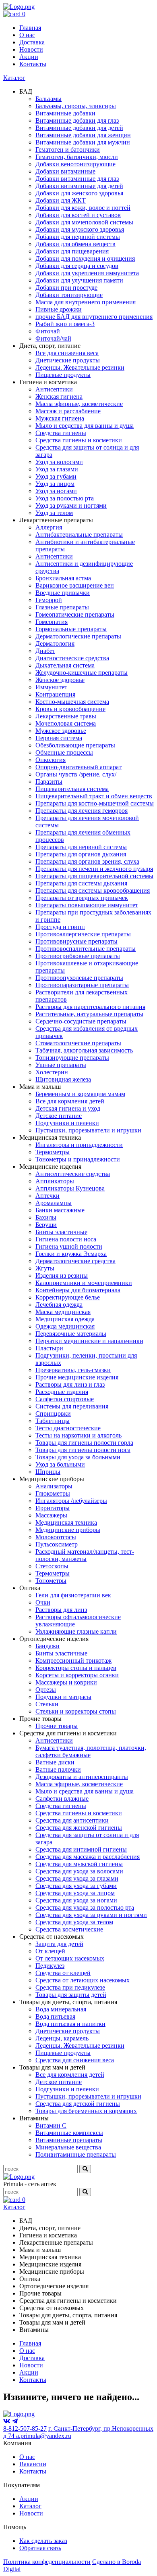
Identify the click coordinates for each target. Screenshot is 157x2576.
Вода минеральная (61, 2009)
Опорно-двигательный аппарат (78, 767)
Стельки (47, 1704)
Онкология (51, 760)
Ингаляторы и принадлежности (79, 1145)
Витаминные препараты (69, 2140)
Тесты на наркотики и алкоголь (78, 1435)
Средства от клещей (63, 1973)
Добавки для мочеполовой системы (84, 222)
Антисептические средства (73, 1174)
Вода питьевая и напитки (70, 2024)
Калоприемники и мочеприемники (84, 1283)
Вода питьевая (55, 2016)
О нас (27, 35)
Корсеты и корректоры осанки (77, 1675)
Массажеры (51, 1515)
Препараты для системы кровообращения (93, 890)
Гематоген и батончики (68, 150)
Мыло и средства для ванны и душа (85, 426)
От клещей (50, 1951)
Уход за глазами (57, 469)
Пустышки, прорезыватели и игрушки (88, 1130)
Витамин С (51, 2125)
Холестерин (52, 1072)
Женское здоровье (60, 680)
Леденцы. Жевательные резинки (80, 367)
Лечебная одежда (59, 1305)
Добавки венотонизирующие (75, 164)
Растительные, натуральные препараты (89, 1014)
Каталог (14, 78)
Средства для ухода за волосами (79, 1871)
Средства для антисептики (72, 1820)
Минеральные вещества (68, 2147)
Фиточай (48, 331)
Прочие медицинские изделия (77, 1377)
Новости (31, 49)
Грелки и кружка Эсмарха (71, 1254)
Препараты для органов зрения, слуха (87, 861)
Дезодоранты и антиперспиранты (82, 1777)
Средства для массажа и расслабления (88, 1857)
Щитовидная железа (63, 1079)
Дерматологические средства (75, 1261)
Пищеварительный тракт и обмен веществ (94, 796)
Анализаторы (54, 1486)
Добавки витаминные (65, 171)
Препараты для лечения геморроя (82, 811)
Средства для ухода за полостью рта (85, 1907)
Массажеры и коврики (66, 1682)
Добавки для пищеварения (72, 251)
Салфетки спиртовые (65, 1399)
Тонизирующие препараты (72, 1058)
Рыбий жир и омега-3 (65, 324)
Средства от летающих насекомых (83, 1980)
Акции (29, 57)
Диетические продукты (68, 360)
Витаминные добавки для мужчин (83, 142)
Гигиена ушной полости (69, 1246)
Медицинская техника (66, 1522)
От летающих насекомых (70, 1958)
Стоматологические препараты (78, 1043)
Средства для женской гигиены (79, 1828)
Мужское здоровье (61, 731)
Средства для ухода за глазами (77, 1878)
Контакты (33, 64)
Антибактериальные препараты (79, 535)
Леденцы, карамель (62, 2038)
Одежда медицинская (65, 1326)
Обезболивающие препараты (75, 745)
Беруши (46, 1225)
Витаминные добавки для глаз (77, 120)
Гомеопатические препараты (75, 614)
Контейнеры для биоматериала (78, 1290)
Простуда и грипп (60, 927)
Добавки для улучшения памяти (79, 280)
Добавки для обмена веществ (75, 244)
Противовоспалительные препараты (86, 949)
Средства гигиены (61, 433)
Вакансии (33, 2464)
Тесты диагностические (68, 1428)
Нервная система (59, 738)
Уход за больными (60, 1464)
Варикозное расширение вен (75, 585)
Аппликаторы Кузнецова (70, 1188)
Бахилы (46, 1217)
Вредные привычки (63, 593)
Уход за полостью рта (65, 498)
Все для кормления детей (70, 1101)
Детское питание (59, 1116)
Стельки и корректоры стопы (76, 1711)
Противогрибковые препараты (78, 956)
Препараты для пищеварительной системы (94, 876)
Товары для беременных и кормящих (86, 2111)
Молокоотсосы (56, 1537)
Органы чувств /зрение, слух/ (76, 774)
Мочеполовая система (66, 723)
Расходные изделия (62, 1392)
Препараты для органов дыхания (81, 854)
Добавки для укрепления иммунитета (87, 273)
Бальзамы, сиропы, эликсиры (76, 106)
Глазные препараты (62, 607)
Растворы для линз (61, 1610)
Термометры (53, 1152)
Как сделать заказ (43, 2541)
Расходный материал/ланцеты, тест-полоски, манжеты (85, 1555)
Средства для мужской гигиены (79, 1864)
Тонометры (51, 1581)
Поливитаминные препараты (76, 2154)
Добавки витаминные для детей (79, 186)
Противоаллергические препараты (83, 934)
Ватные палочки (58, 1769)
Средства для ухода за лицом (75, 1893)
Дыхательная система (65, 665)
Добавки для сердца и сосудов (77, 266)
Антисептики (54, 389)
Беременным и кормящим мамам (80, 1094)
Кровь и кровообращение (70, 709)
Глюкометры (53, 1493)
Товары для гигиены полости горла (84, 1443)
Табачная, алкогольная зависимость (84, 1050)
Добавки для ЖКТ (61, 200)
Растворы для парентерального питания (90, 1007)
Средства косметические (69, 1929)
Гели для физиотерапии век (73, 1595)
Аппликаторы (55, 1181)
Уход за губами (56, 476)
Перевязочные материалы (71, 1334)
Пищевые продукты (63, 375)
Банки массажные (60, 1210)
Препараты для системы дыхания (81, 883)
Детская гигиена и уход (68, 1108)
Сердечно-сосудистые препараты (81, 1021)
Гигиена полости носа (66, 1239)
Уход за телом (54, 513)
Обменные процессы (64, 752)
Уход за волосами (59, 462)
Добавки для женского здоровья (79, 193)
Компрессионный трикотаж (73, 1660)
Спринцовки (53, 1414)
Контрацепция (55, 694)
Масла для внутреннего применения (86, 302)
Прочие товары (57, 1726)
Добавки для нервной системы (78, 237)
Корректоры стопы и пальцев (76, 1668)
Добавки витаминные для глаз (77, 179)
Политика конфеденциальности (47, 2562)
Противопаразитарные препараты (82, 985)
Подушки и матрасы (63, 1697)
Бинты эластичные (61, 1232)
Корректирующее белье (68, 1297)
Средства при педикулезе (70, 1987)
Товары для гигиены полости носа (83, 1450)
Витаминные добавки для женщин (83, 135)
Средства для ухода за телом (74, 1922)
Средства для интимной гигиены (81, 1849)
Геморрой (49, 600)
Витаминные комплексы (69, 2133)
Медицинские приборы (68, 1530)
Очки (43, 1602)
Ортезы (46, 1690)
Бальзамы (49, 99)
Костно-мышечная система (72, 702)
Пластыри (49, 1348)
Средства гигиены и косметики (79, 440)
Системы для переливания (72, 1406)
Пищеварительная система (72, 789)
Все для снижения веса (67, 353)
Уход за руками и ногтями (71, 505)
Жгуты (45, 1268)
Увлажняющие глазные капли (76, 1631)
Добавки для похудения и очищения (85, 258)
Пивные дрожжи (59, 309)
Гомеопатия (52, 622)
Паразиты (49, 782)
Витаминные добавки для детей (79, 128)
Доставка (32, 42)
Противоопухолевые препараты (79, 978)
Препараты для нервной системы (81, 847)
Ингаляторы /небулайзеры (71, 1501)
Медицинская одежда (65, 1319)
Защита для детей (59, 1944)
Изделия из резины (62, 1275)
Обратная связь (40, 2548)
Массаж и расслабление (68, 411)
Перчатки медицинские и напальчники (89, 1341)
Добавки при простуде (66, 288)
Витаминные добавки (65, 113)
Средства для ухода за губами (76, 1886)
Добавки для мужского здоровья (80, 229)
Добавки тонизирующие (69, 295)
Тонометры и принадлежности (78, 1159)
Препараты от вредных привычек (82, 898)
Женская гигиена (59, 397)
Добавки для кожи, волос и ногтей (83, 208)
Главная (30, 28)
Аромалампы (54, 1203)
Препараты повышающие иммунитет (87, 905)
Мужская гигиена (60, 418)
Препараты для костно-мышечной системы (95, 803)
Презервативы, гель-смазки (73, 1370)
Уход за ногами (56, 491)
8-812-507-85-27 (25, 2428)
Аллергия (49, 527)
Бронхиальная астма (63, 578)
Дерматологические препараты (78, 636)
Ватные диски (55, 1762)
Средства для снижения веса (75, 2060)
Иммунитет (51, 687)
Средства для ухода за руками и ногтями (91, 1915)
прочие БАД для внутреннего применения (94, 317)
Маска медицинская (63, 1312)
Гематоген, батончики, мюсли (77, 157)
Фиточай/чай (53, 338)
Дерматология (55, 643)
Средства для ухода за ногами (76, 1900)
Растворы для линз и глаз (70, 1384)
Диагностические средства (72, 658)
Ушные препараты (61, 1065)
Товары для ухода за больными (78, 1457)
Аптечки (48, 1196)
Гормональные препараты (71, 629)
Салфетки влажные (62, 1799)
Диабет (45, 651)
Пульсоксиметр (57, 1544)
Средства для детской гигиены (78, 2104)
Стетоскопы (52, 1566)
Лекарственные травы (66, 716)
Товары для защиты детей (71, 1995)
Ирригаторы (53, 1508)
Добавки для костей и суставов (78, 215)
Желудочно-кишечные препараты (82, 673)
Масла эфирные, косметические (79, 404)
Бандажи (48, 1646)
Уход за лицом (55, 484)
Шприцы (48, 1472)
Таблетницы (53, 1421)
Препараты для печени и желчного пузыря (94, 869)
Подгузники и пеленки (67, 1123)
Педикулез (50, 1966)
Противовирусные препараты (76, 941)
